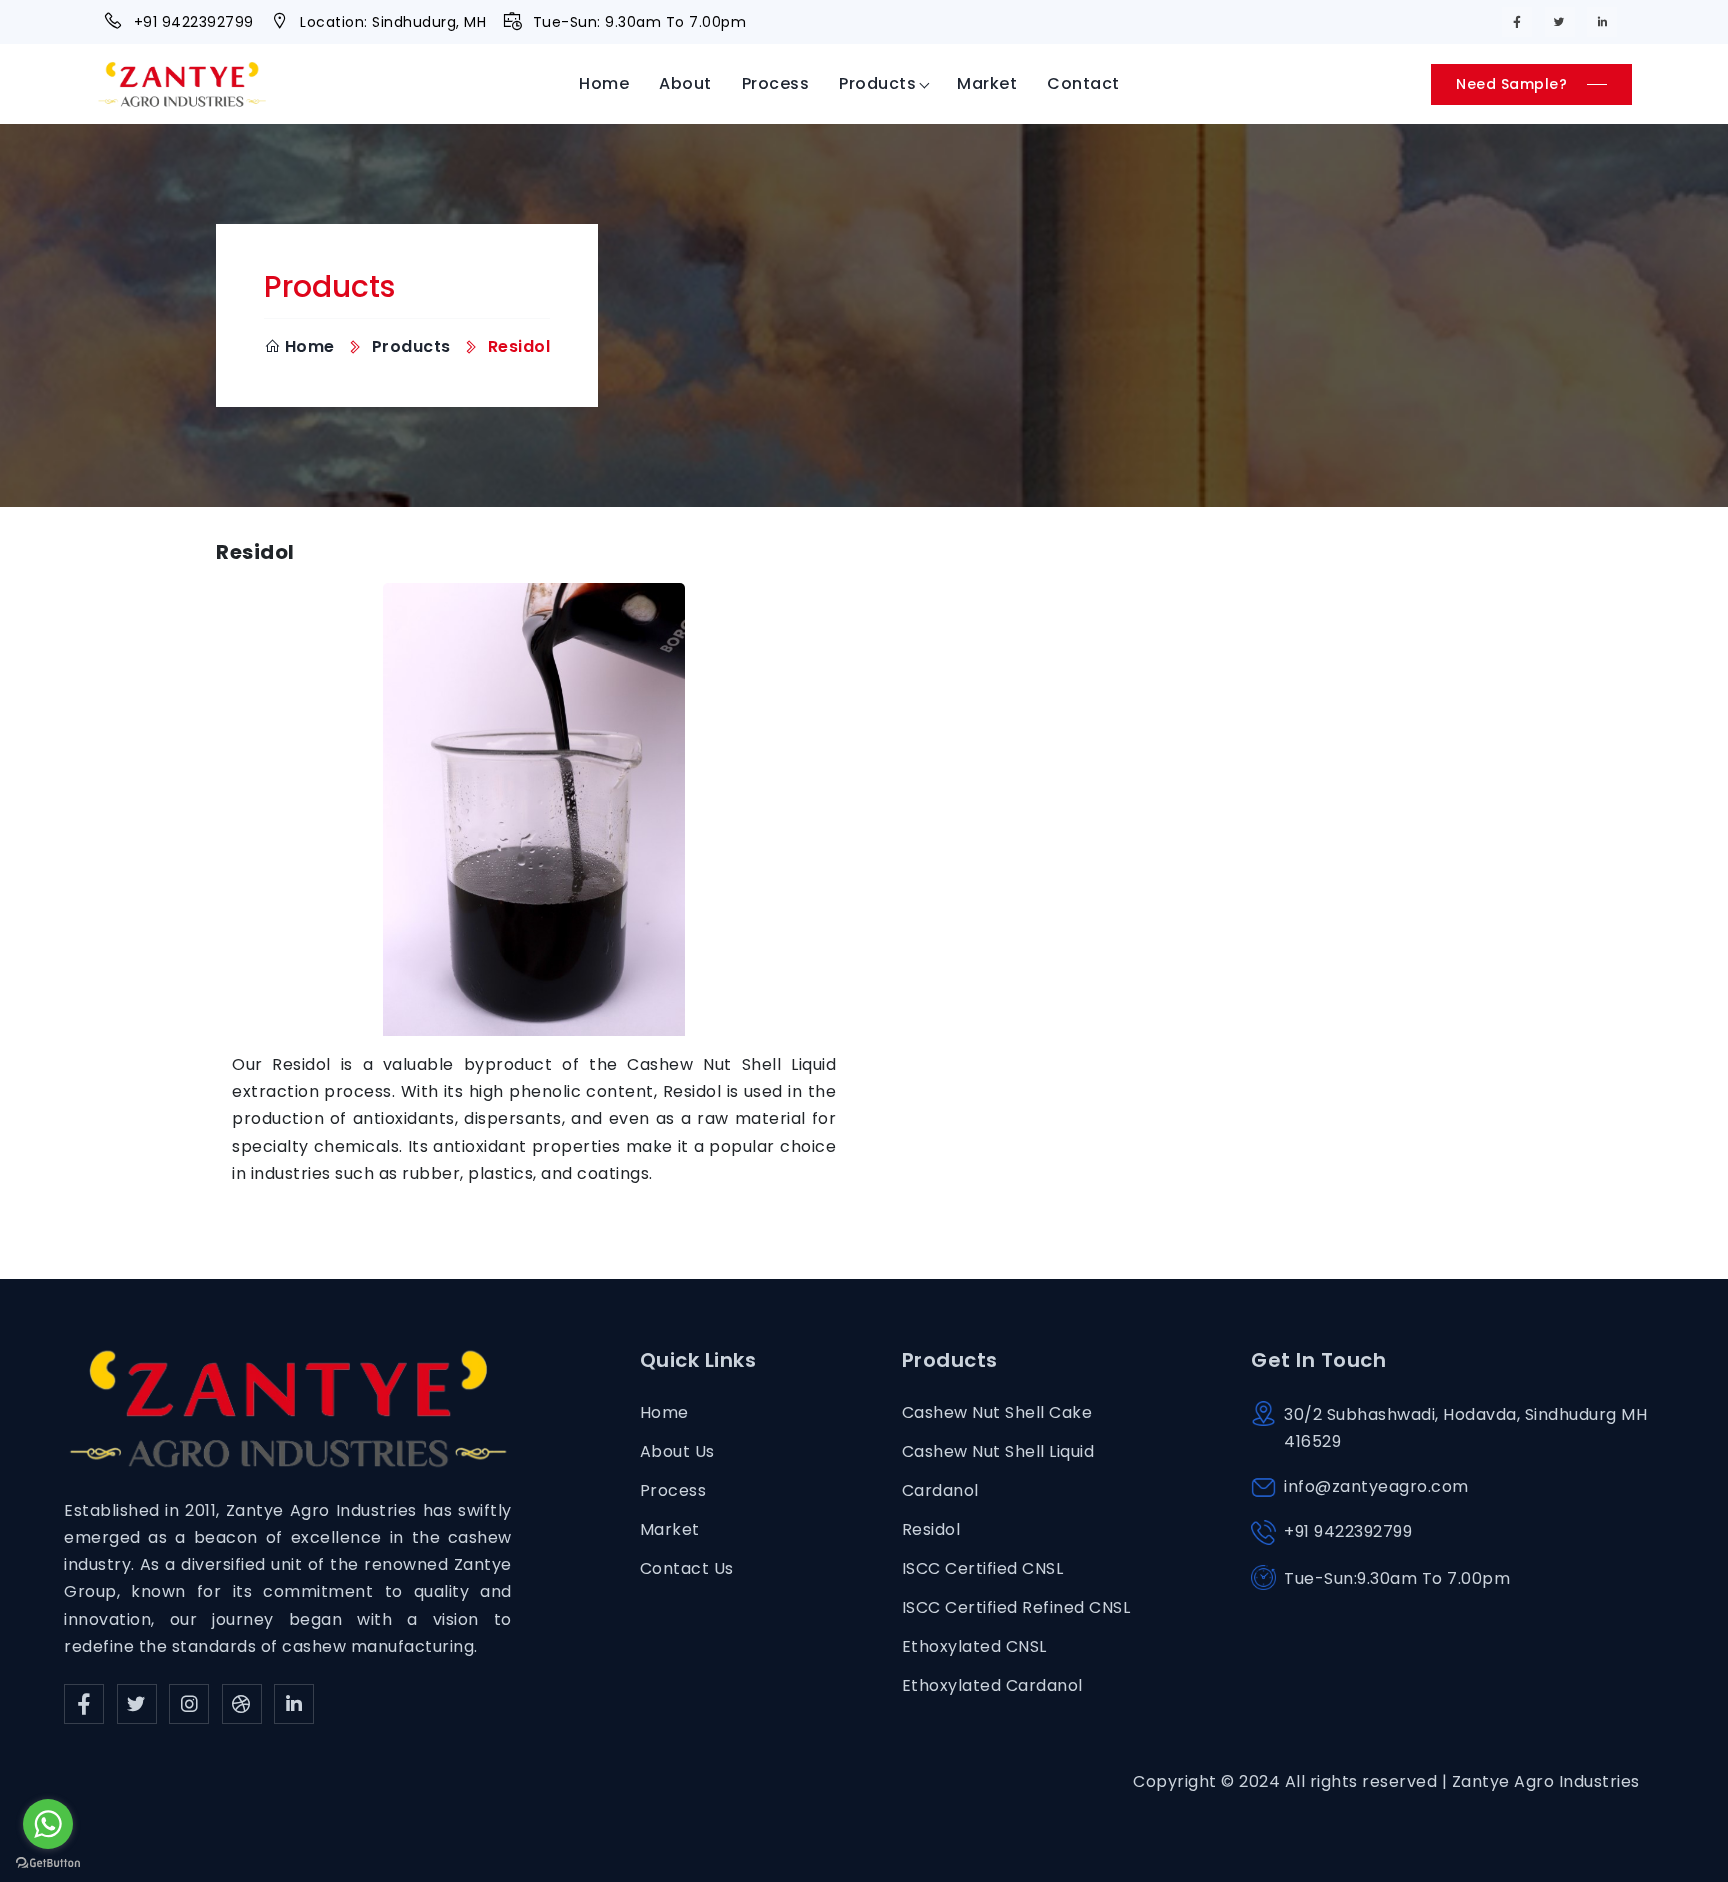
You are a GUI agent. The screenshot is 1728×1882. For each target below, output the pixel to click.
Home (604, 83)
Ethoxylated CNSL (974, 1646)
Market (987, 83)
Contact (1083, 83)
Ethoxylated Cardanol (992, 1685)
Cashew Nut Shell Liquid (998, 1451)
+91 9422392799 (194, 22)
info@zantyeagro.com (1376, 1486)
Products (877, 83)
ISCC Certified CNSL (983, 1568)
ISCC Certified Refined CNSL (1016, 1607)
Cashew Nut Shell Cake (997, 1412)
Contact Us (687, 1568)
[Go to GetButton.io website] (48, 1862)
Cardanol (940, 1490)
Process (776, 83)
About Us (677, 1451)
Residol (931, 1529)
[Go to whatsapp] (48, 1824)
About (685, 83)
